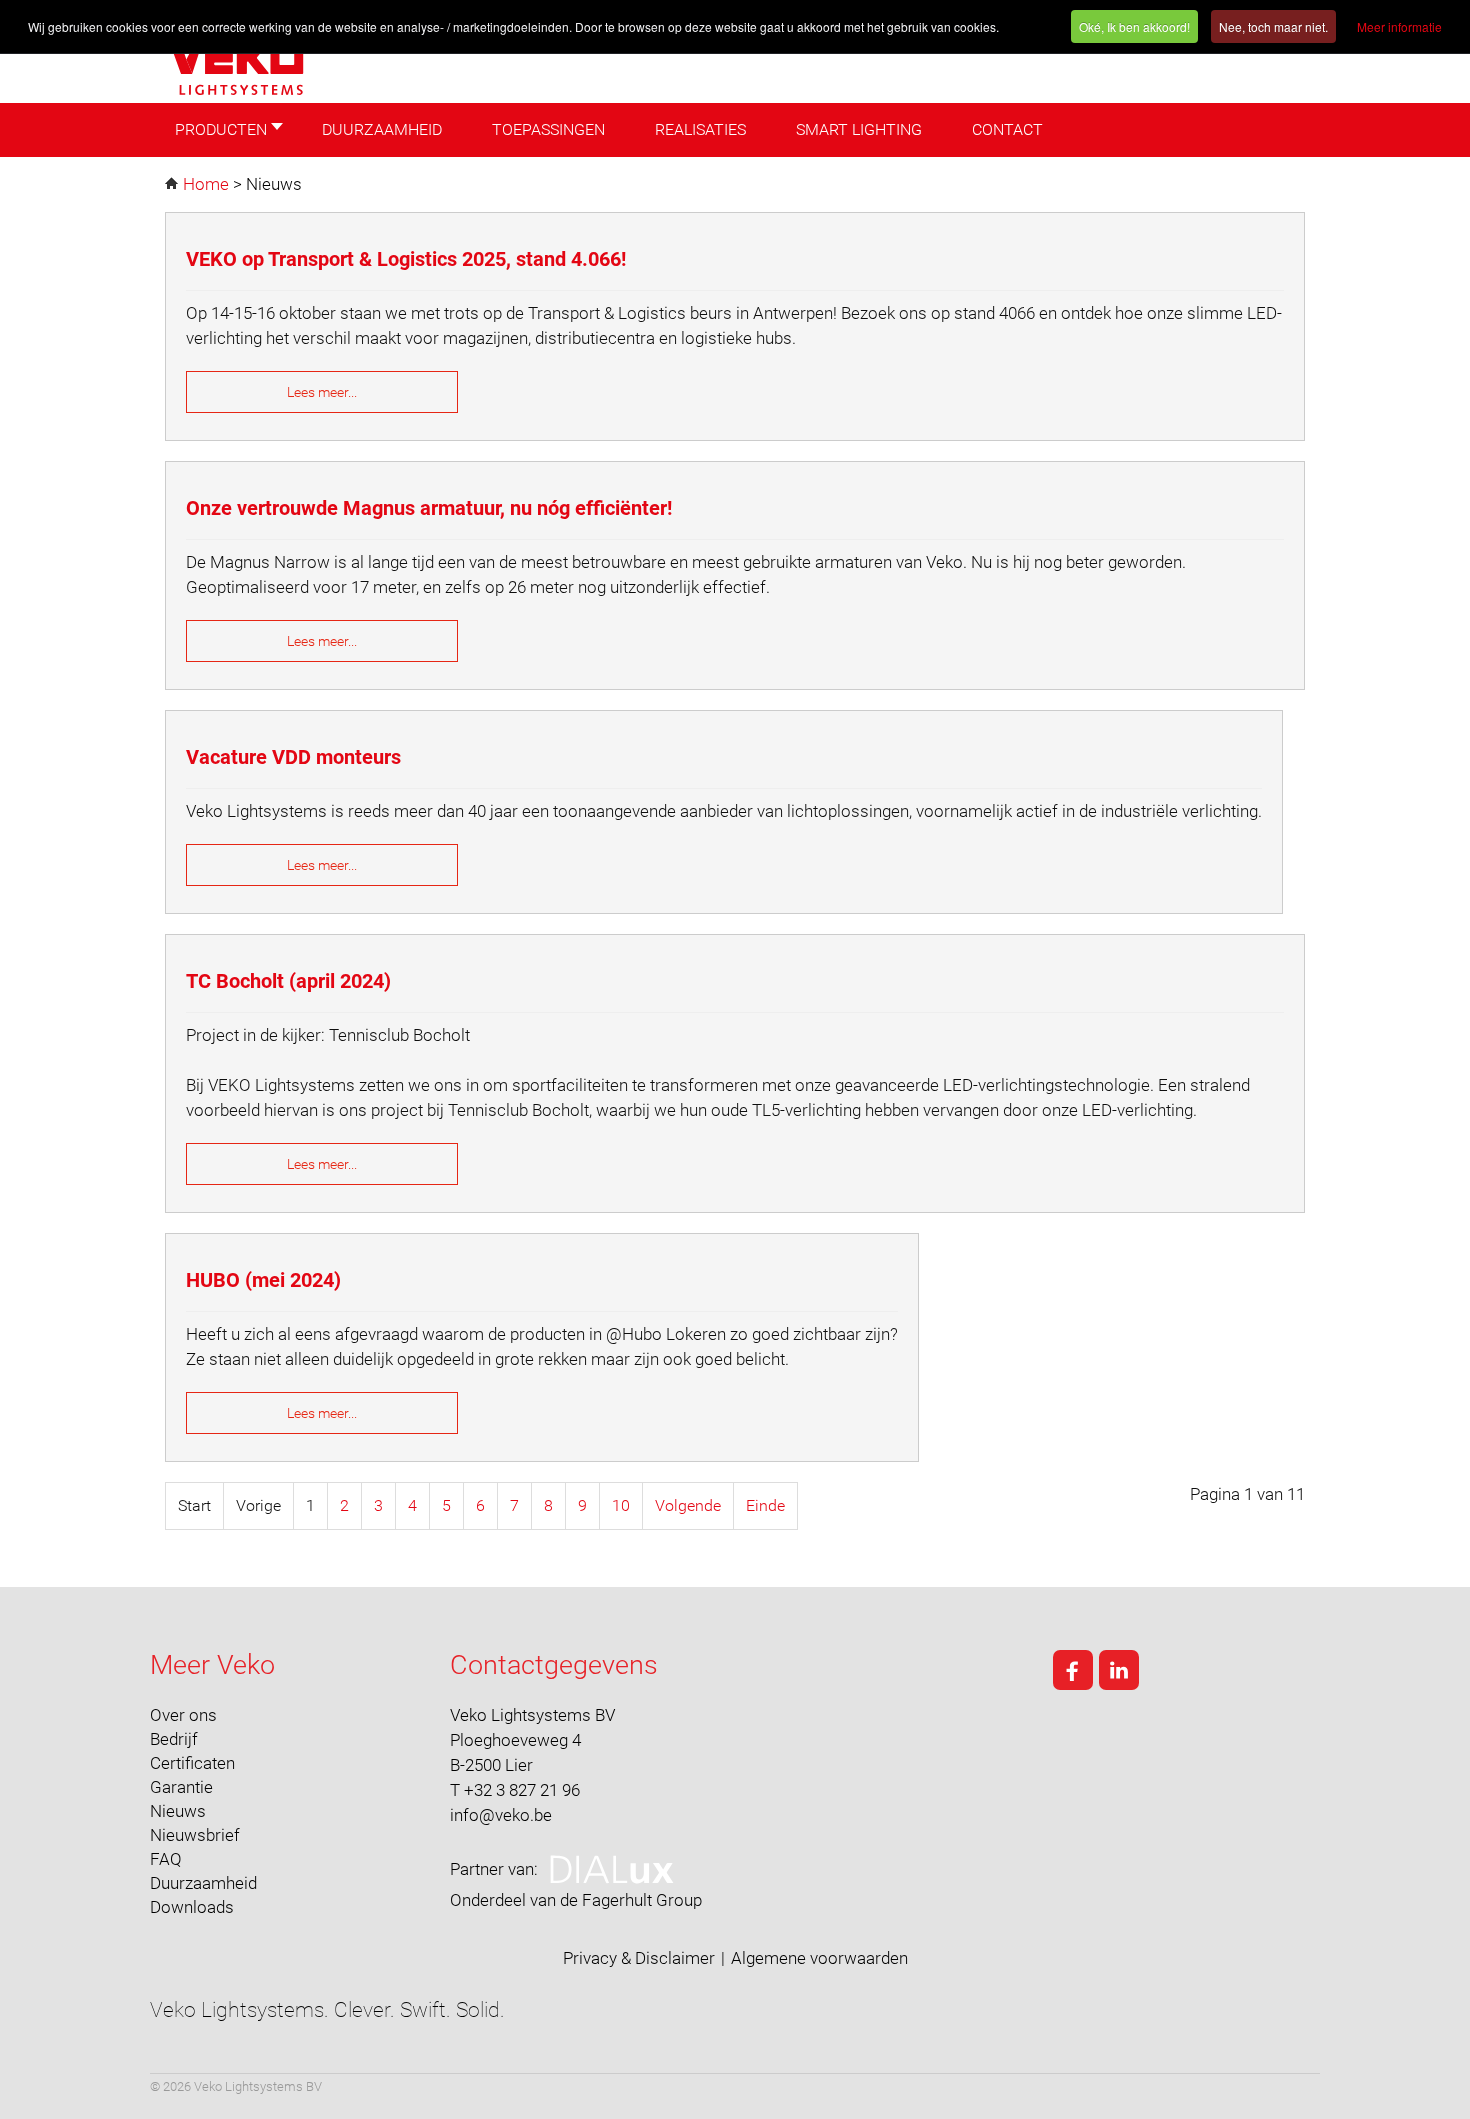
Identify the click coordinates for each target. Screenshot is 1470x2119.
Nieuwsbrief (195, 1835)
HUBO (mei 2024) (263, 1280)
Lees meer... (322, 392)
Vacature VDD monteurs (293, 757)
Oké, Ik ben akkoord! (1134, 26)
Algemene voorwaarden (819, 1958)
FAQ (166, 1859)
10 (621, 1505)
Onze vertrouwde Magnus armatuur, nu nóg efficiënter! (429, 508)
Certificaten (192, 1763)
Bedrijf (174, 1739)
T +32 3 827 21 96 (515, 1790)
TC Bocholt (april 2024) (288, 981)
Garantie (181, 1787)
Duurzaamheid (203, 1883)
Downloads (192, 1907)
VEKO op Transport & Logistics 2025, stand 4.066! (406, 259)
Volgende (688, 1505)
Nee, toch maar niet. (1273, 26)
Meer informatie (1399, 26)
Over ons (183, 1715)
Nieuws (178, 1811)
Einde (765, 1505)
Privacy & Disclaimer (639, 1958)
